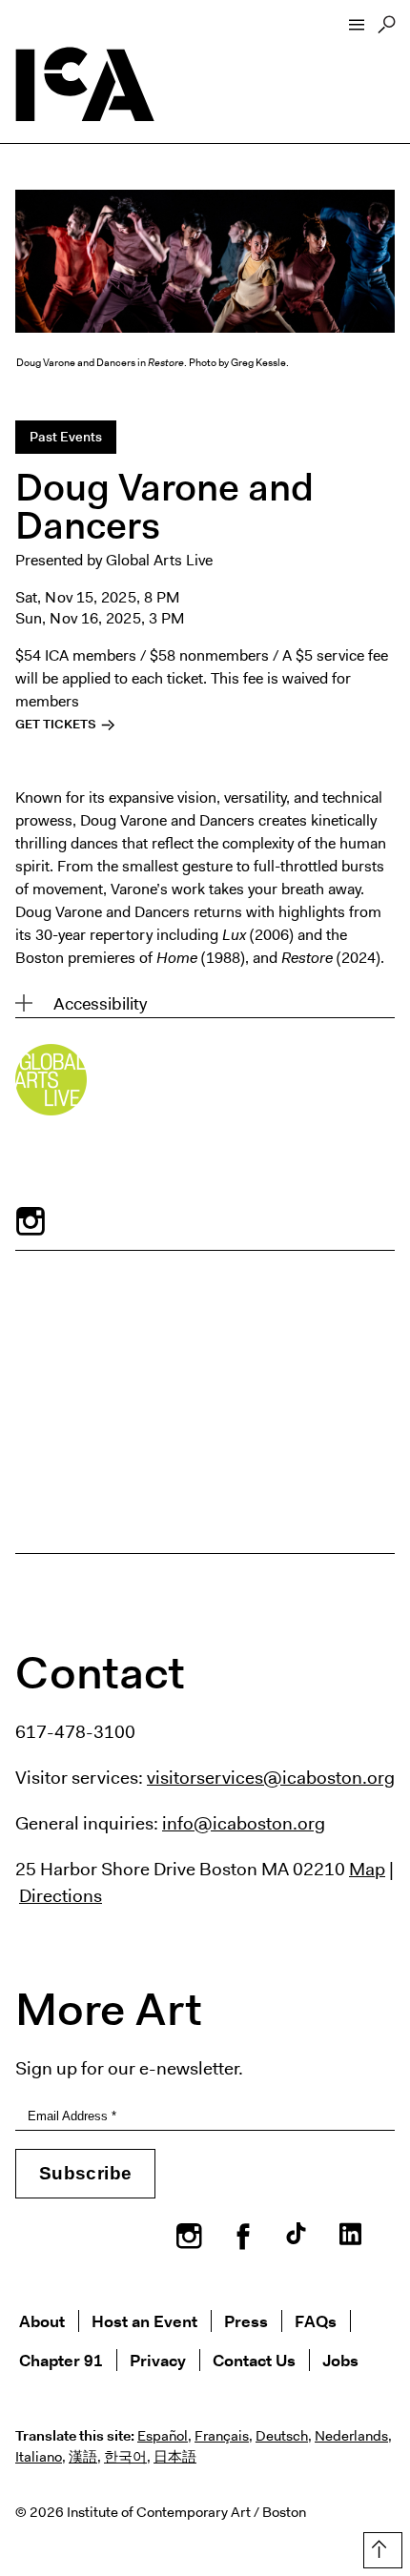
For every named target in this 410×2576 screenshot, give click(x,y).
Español (163, 2436)
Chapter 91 (61, 2360)
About (42, 2321)
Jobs (340, 2360)
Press (246, 2321)
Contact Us (254, 2360)
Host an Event (144, 2321)
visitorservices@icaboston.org (271, 1777)
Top (379, 2546)
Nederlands (351, 2436)
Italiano (39, 2457)
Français (222, 2436)
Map (367, 1869)
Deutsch (282, 2436)
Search (387, 30)
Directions (61, 1895)
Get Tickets (57, 724)
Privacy (158, 2360)
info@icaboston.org (244, 1823)
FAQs (316, 2321)
